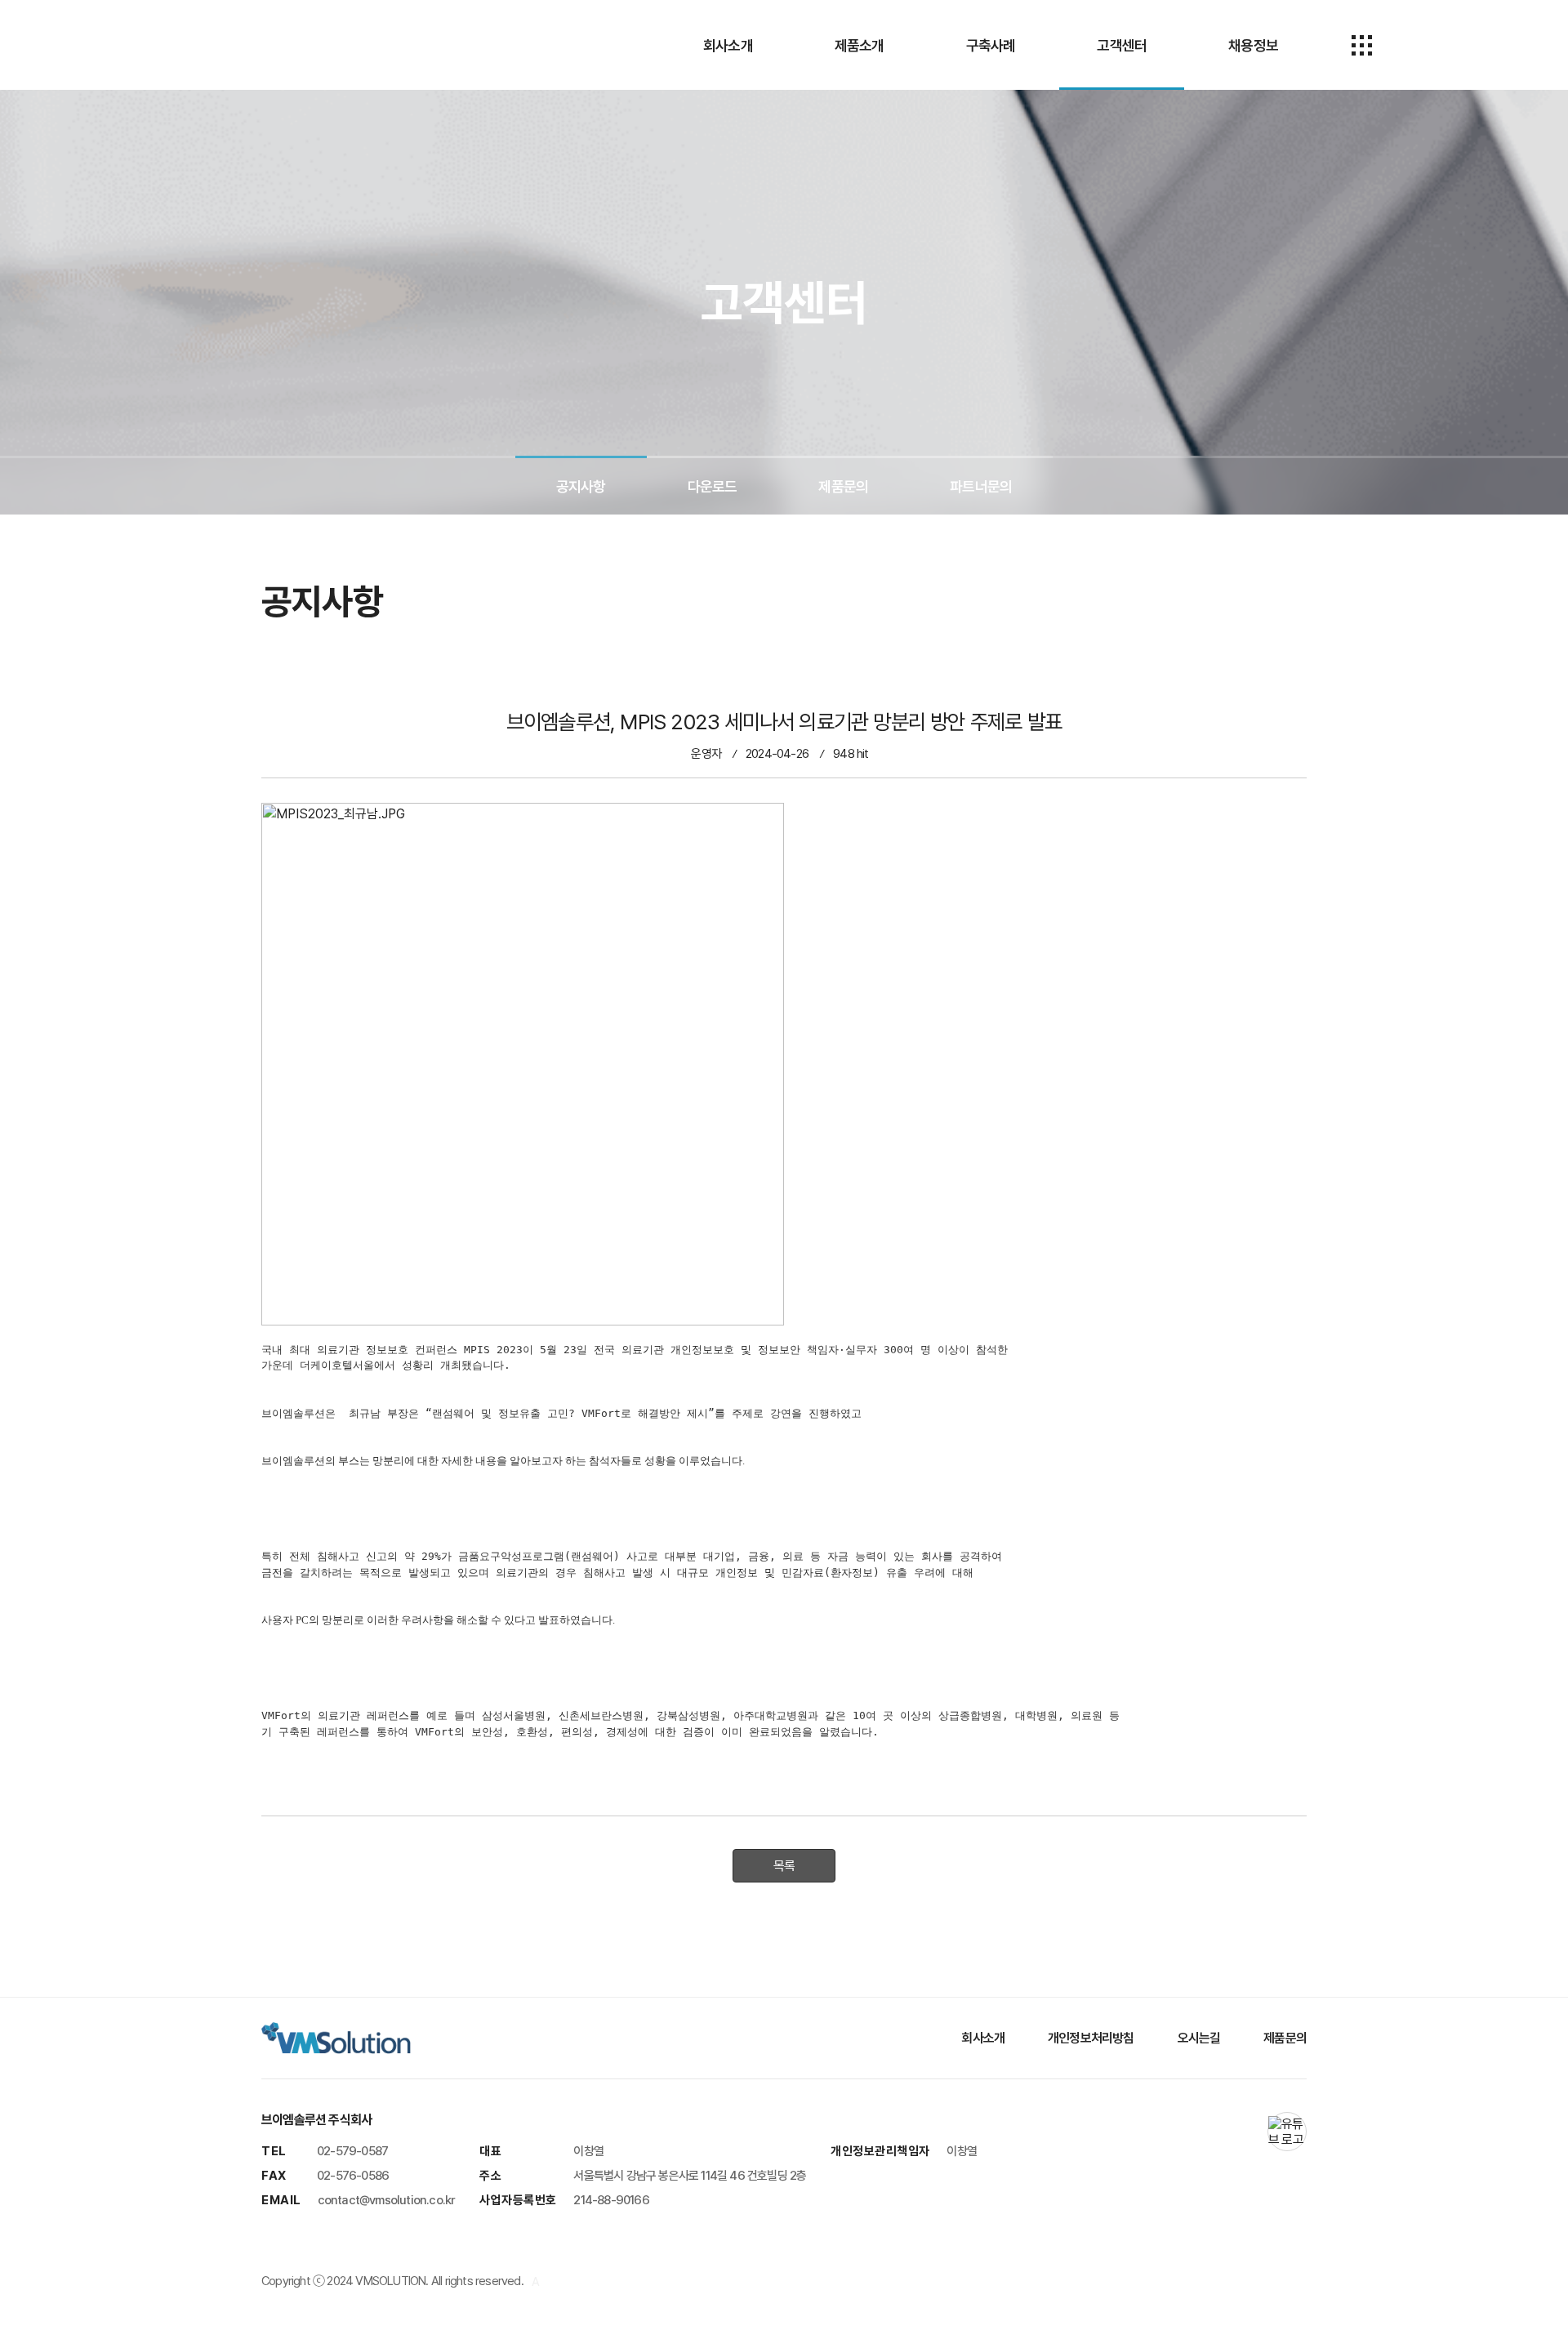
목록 (784, 1866)
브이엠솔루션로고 (286, 45)
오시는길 (1199, 2038)
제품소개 (860, 45)
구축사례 (991, 45)
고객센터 (1122, 45)
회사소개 (728, 45)
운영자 (706, 754)
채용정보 (1253, 45)
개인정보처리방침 (1091, 2038)
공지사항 (581, 486)
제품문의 (843, 486)
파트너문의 (981, 486)
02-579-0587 (352, 2151)
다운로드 (713, 486)
